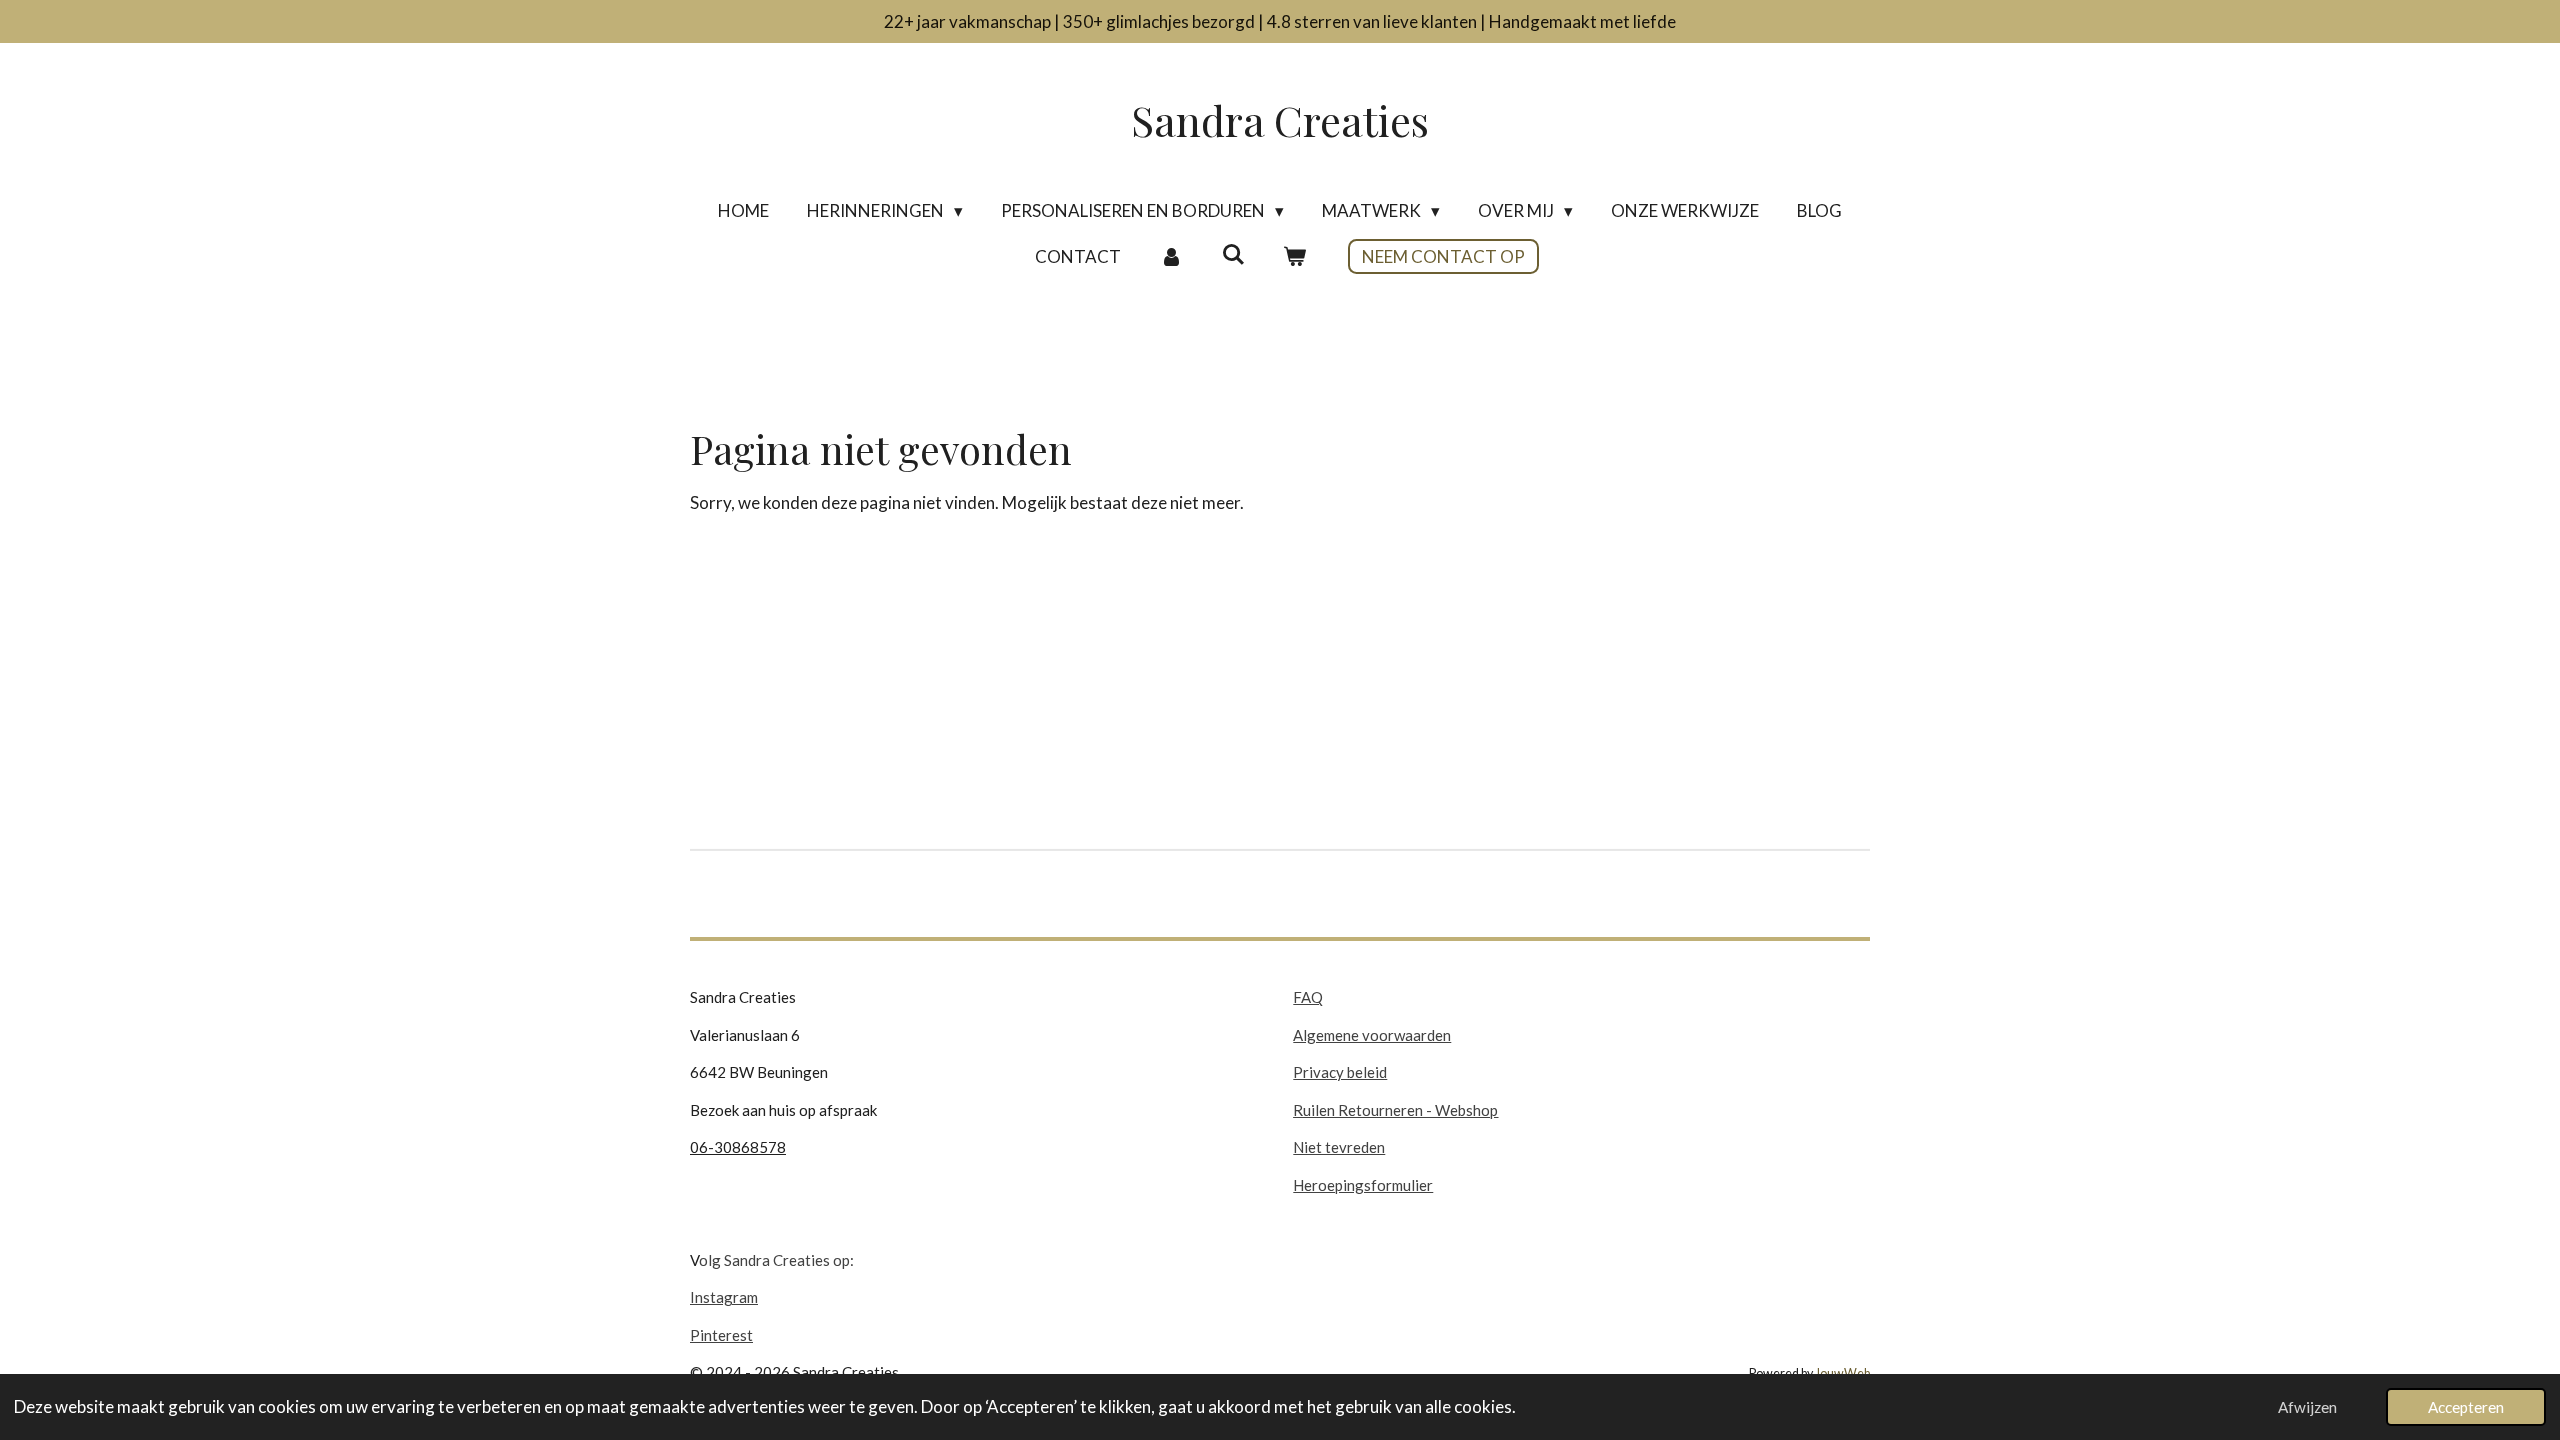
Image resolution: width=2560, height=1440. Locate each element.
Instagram (724, 1297)
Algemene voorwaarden (1372, 1035)
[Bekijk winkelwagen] (1295, 257)
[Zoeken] (1233, 254)
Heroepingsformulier (1363, 1185)
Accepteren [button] (2466, 1407)
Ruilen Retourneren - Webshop (1395, 1110)
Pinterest (721, 1335)
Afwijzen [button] (2307, 1407)
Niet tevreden (1339, 1147)
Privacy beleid (1340, 1072)
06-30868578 (738, 1147)
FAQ (1308, 997)
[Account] (1171, 257)
